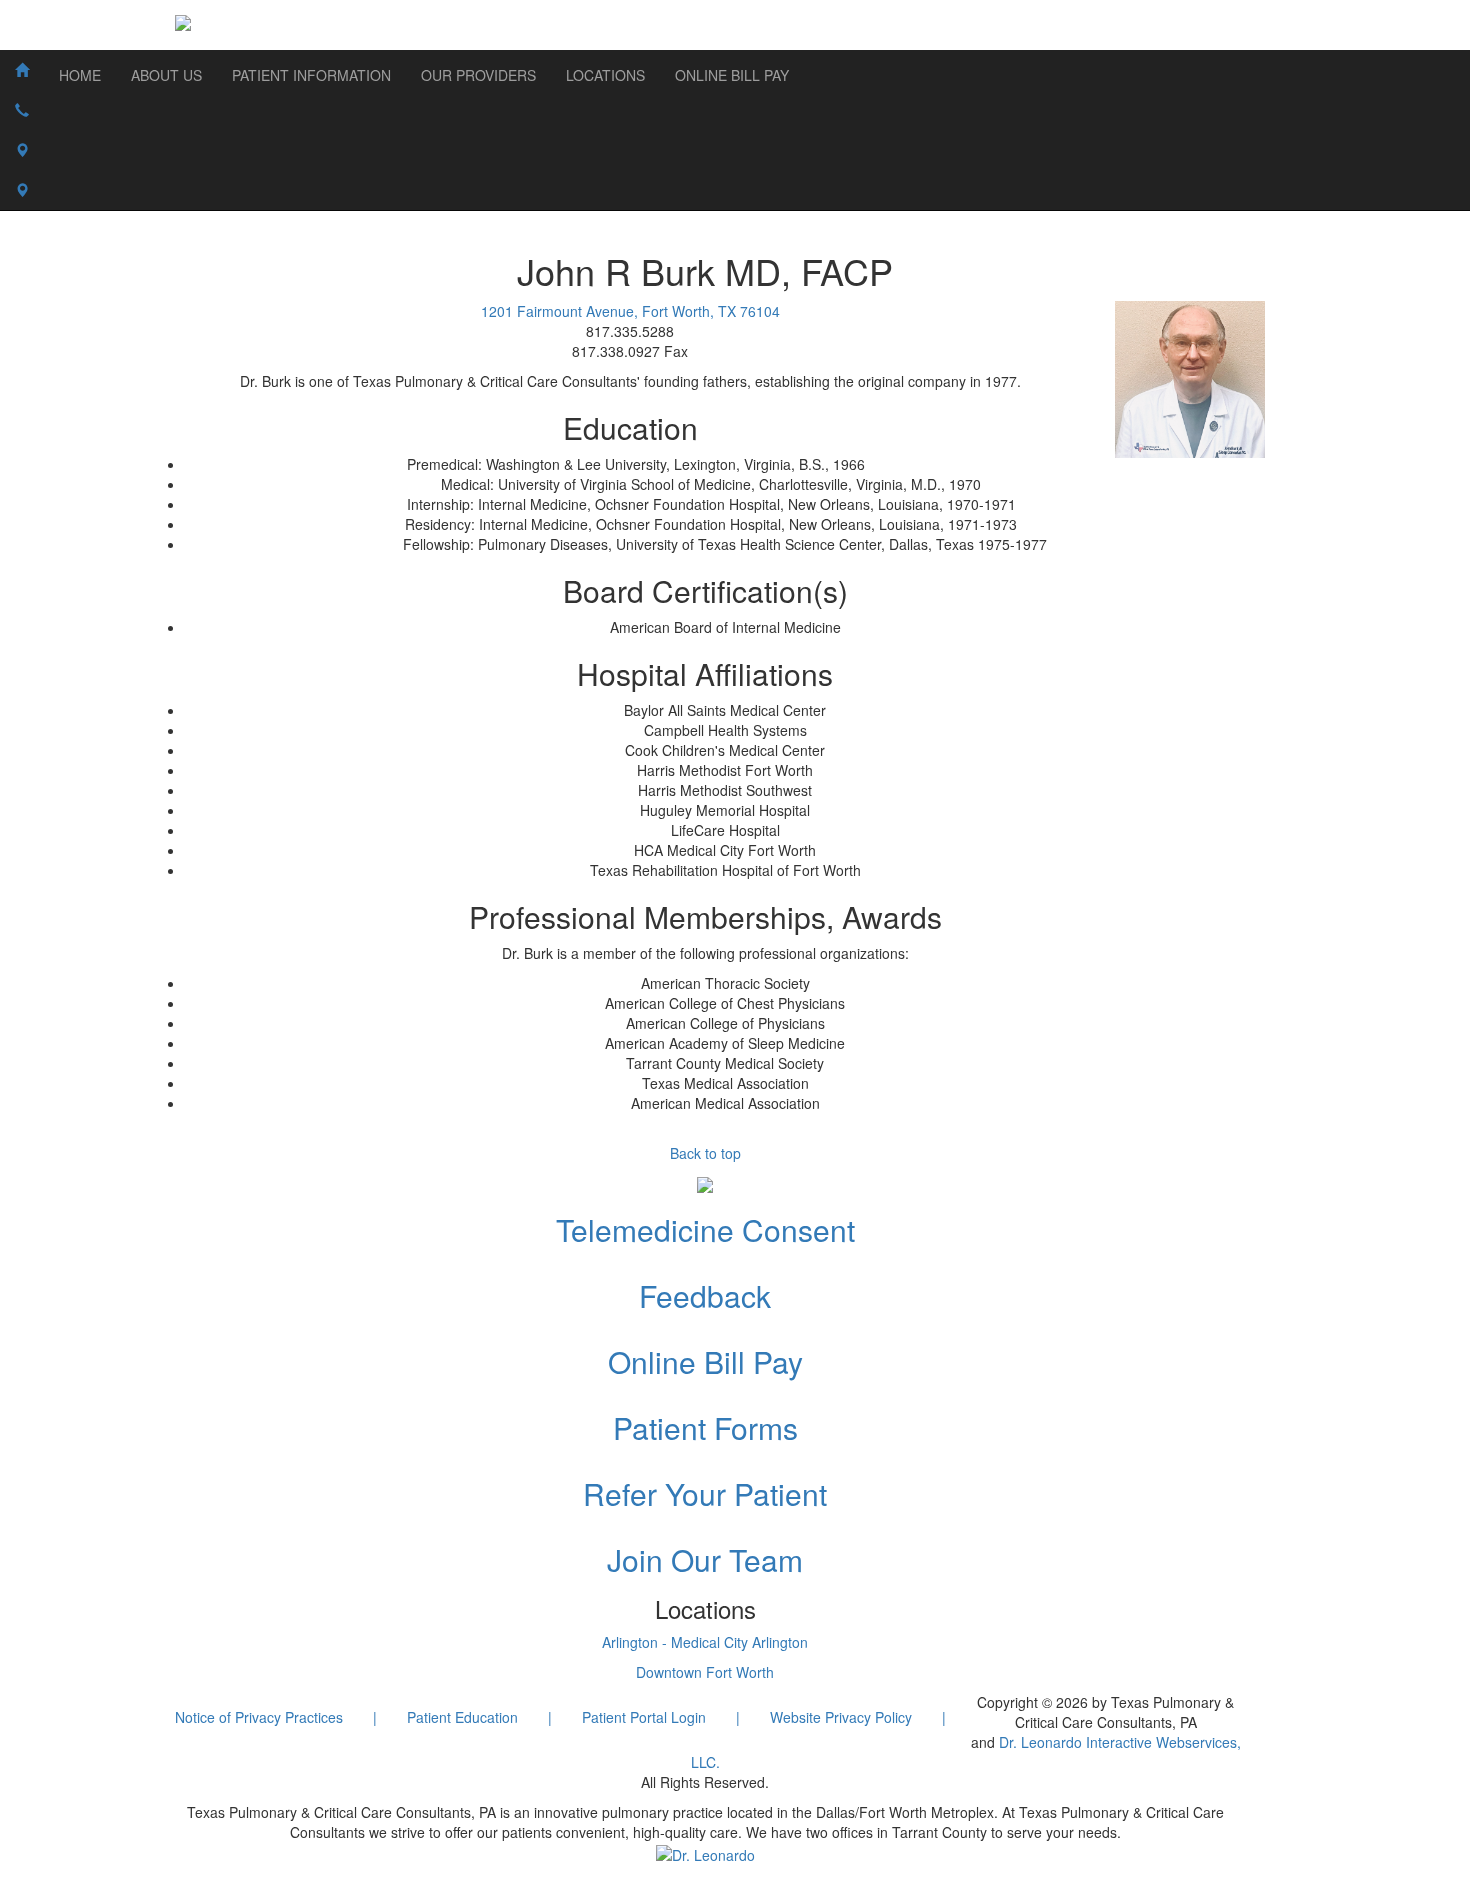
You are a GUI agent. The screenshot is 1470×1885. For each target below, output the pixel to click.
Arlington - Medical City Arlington (705, 1642)
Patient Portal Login (644, 1717)
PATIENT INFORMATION (311, 75)
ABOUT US (166, 75)
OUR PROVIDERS (478, 75)
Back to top (705, 1153)
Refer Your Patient (705, 1493)
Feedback (705, 1295)
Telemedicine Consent (705, 1229)
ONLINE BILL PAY (732, 75)
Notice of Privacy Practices (259, 1717)
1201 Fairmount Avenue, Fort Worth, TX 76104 (630, 311)
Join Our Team (705, 1559)
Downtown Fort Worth (705, 1672)
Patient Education (462, 1717)
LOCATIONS (605, 75)
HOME (80, 75)
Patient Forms (705, 1427)
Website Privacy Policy (841, 1717)
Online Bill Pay (705, 1361)
